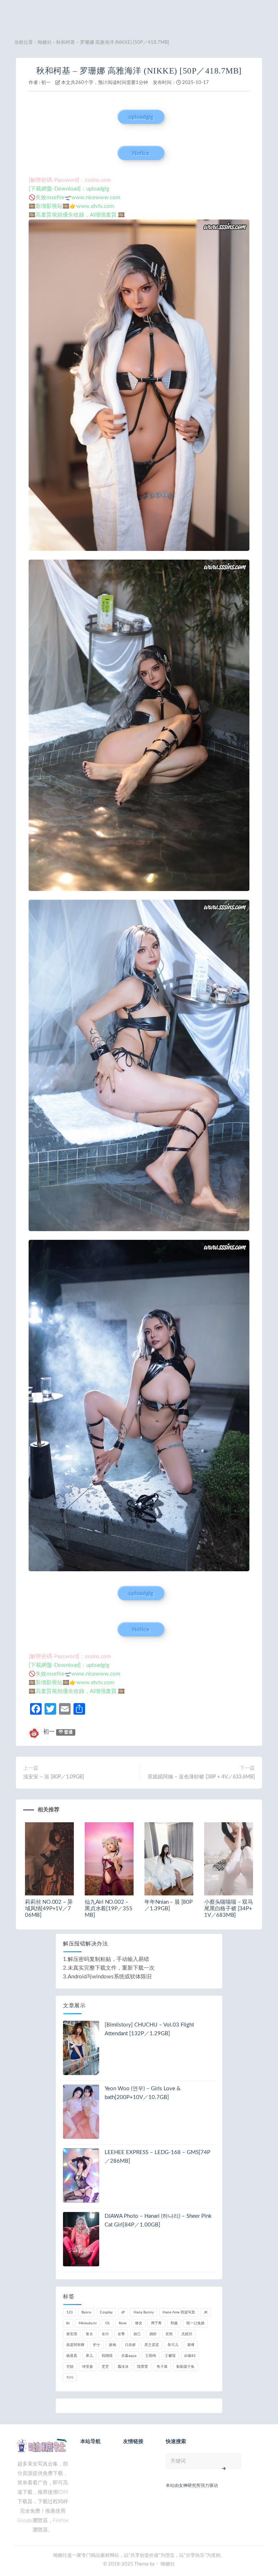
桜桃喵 (107, 2356)
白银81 (190, 2356)
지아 (70, 2378)
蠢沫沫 (123, 2367)
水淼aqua (129, 2356)
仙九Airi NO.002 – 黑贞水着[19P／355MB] (109, 1909)
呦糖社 (45, 43)
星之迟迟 (152, 2345)
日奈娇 (130, 2345)
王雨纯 (151, 2356)
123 (69, 2312)
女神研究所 (190, 2485)
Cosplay (106, 2312)
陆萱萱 (143, 2367)
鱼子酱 (162, 2367)
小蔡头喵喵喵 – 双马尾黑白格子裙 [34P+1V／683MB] (229, 1909)
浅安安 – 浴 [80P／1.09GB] (54, 1777)
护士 (97, 2345)
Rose (123, 2323)
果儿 (89, 2356)
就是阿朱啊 (75, 2345)
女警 (121, 2334)
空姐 (70, 2367)
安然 (169, 2334)
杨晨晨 (72, 2356)
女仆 (105, 2334)
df (123, 2312)
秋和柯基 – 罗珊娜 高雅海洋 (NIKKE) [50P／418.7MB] (139, 71)
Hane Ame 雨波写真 (179, 2312)
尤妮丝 (187, 2334)
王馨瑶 (170, 2356)
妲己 (137, 2334)
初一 (46, 83)
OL (108, 2323)
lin (68, 2323)
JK (206, 2312)
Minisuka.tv (88, 2323)
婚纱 (153, 2334)
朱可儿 (173, 2345)
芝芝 (105, 2367)
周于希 (156, 2323)
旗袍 (113, 2345)
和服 (174, 2323)
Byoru (86, 2312)
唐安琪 (72, 2334)
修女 (139, 2323)
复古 (89, 2334)
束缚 (191, 2345)
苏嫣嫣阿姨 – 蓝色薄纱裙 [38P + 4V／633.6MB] (201, 1777)
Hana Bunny (144, 2312)
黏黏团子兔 (185, 2367)
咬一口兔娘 (195, 2323)
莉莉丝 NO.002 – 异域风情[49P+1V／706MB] (49, 1909)
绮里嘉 (88, 2367)
